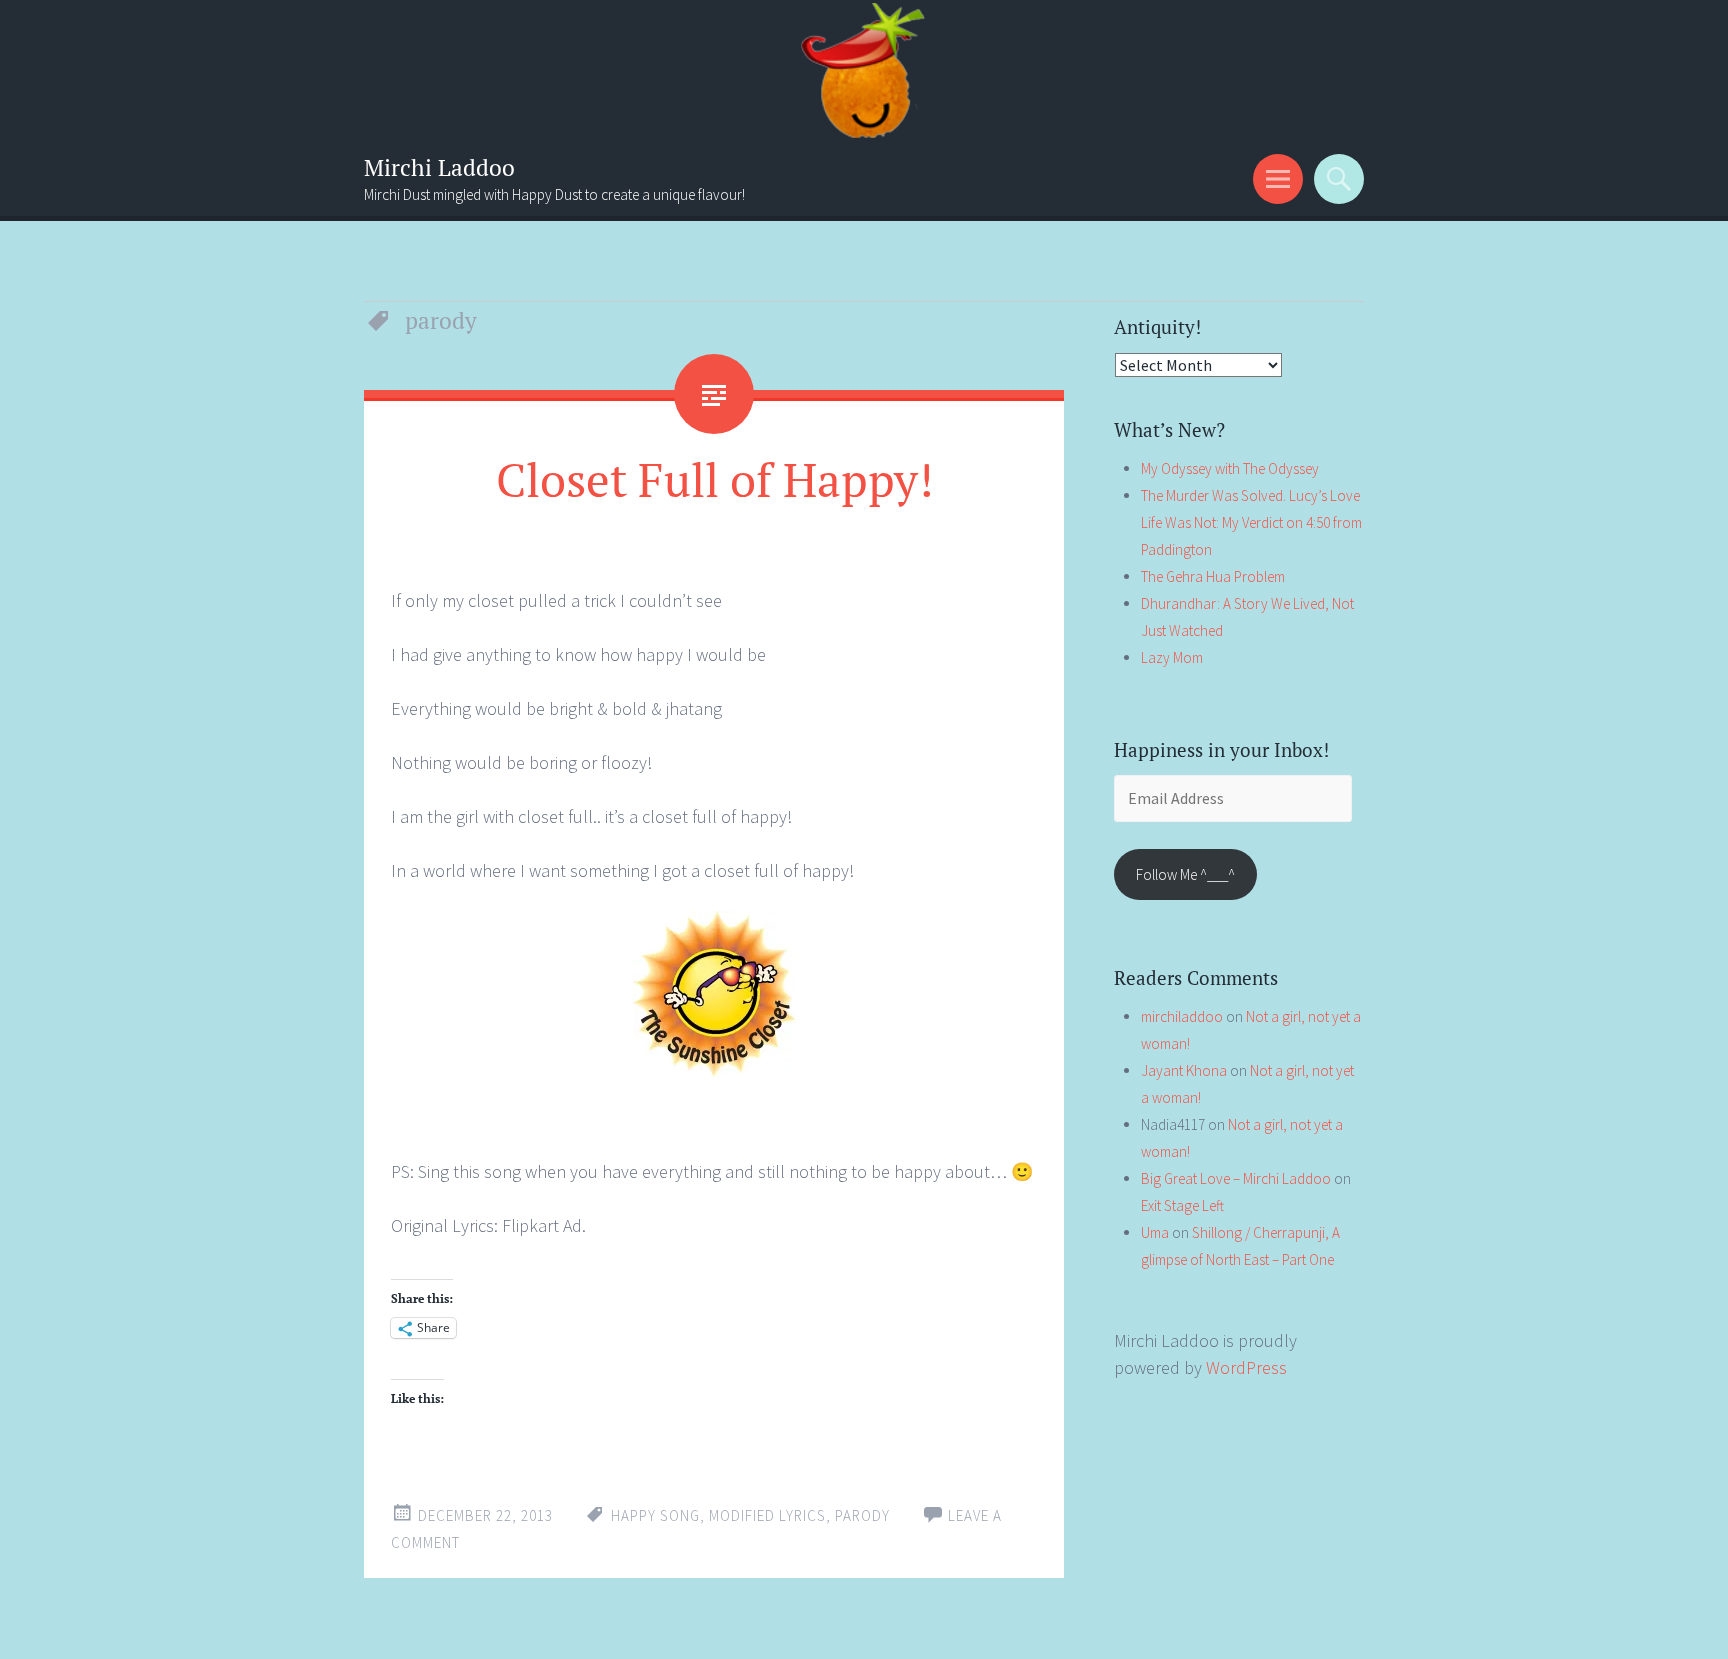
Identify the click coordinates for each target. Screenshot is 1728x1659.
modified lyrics (767, 1515)
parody (862, 1515)
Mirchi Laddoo (439, 167)
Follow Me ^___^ (1185, 874)
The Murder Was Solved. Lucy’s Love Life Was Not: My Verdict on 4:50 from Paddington (1251, 522)
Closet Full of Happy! (714, 479)
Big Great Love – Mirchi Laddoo (1236, 1178)
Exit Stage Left (1182, 1205)
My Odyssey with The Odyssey (1230, 468)
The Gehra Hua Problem (1213, 576)
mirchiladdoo (1182, 1016)
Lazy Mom (1172, 657)
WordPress (1246, 1367)
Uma (1155, 1232)
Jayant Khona (1184, 1070)
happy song (655, 1515)
